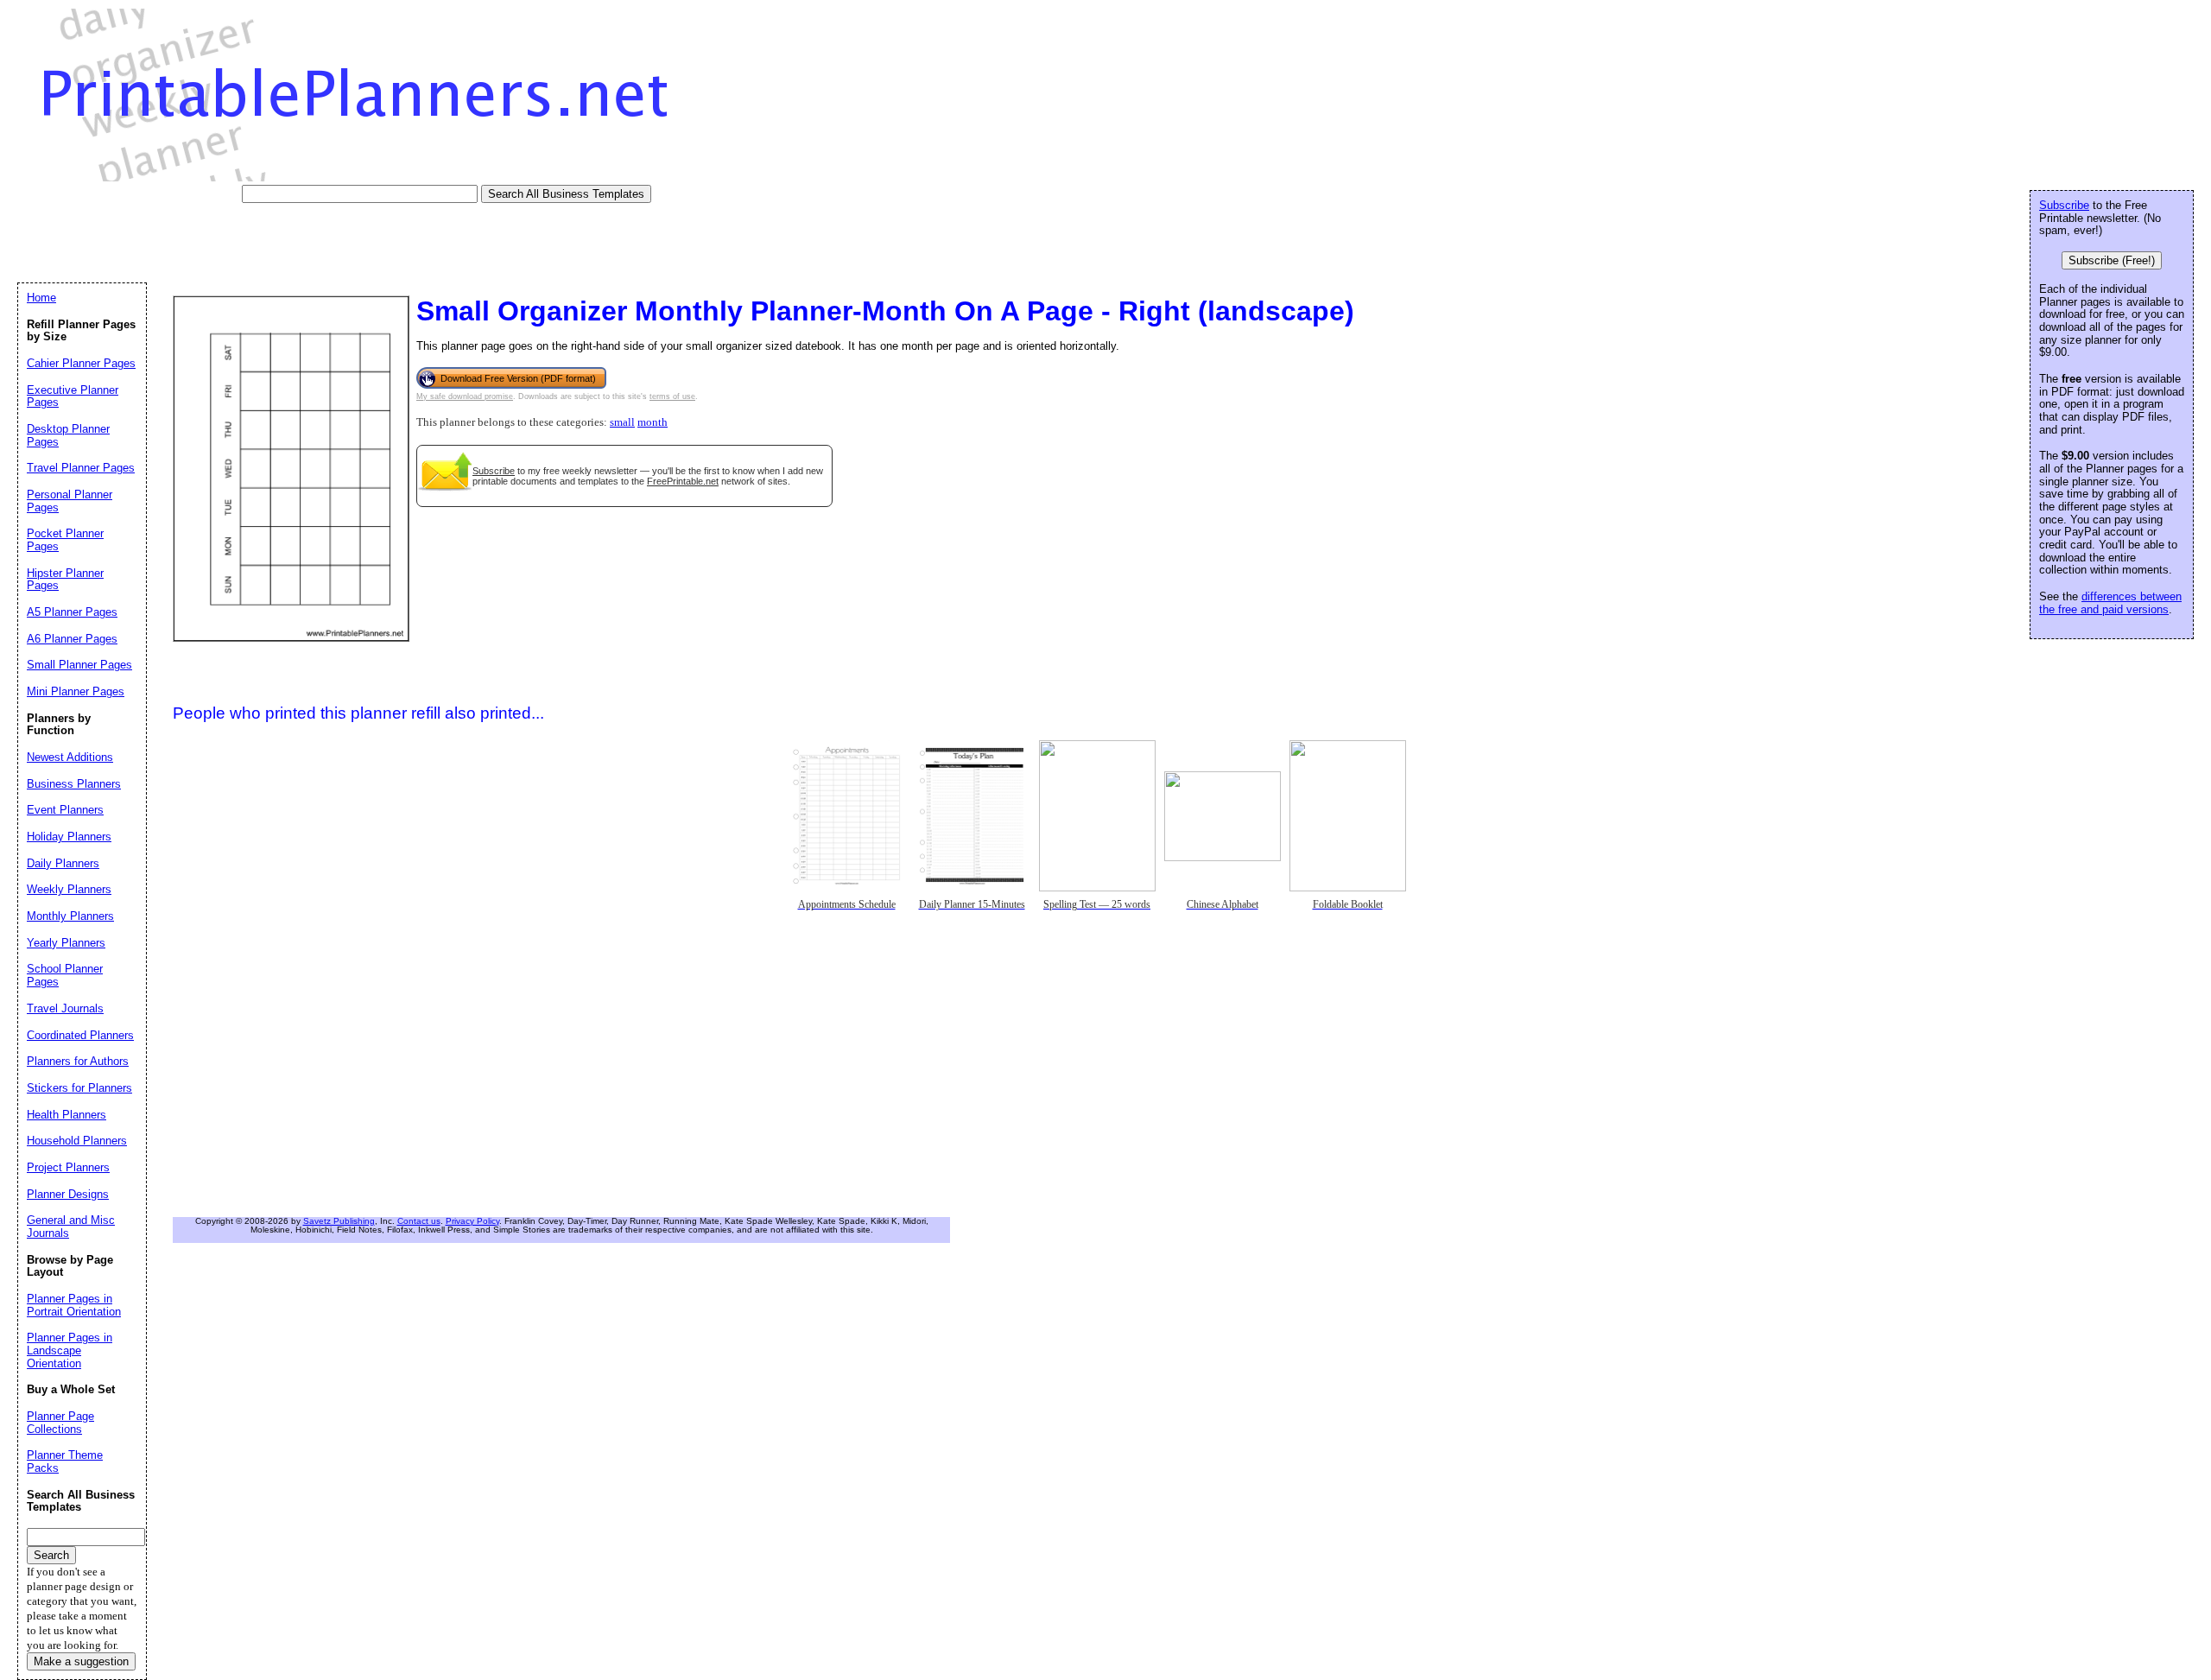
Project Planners (68, 1167)
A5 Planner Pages (72, 612)
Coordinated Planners (80, 1035)
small (622, 422)
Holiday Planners (69, 837)
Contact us (419, 1221)
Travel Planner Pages (81, 468)
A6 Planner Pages (72, 639)
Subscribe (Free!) (2112, 260)
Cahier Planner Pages (81, 363)
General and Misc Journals (71, 1227)
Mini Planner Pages (76, 691)
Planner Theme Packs (65, 1461)
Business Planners (74, 784)
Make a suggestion (81, 1661)
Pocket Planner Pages (65, 540)
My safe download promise (465, 396)
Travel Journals (65, 1008)
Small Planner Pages (79, 665)
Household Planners (77, 1141)
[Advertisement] (332, 242)
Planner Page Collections (60, 1423)
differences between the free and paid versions (2110, 603)
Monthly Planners (70, 916)
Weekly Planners (69, 889)
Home (41, 298)
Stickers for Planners (79, 1088)
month (653, 422)
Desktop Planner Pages (68, 435)
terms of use (672, 396)
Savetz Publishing (339, 1221)
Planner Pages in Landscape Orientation (70, 1350)
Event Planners (65, 810)
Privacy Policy (472, 1221)
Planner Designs (68, 1194)
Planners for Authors (78, 1061)
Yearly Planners (66, 943)
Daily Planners (63, 863)
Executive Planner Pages (73, 396)
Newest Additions (70, 757)
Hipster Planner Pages (65, 580)
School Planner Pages (65, 975)
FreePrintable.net (683, 481)
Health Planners (67, 1115)
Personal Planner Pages (70, 501)
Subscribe (494, 471)
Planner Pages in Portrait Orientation (74, 1305)
